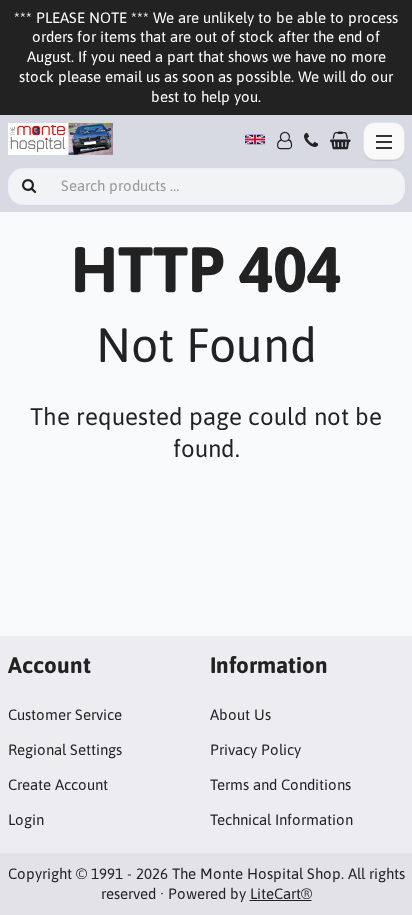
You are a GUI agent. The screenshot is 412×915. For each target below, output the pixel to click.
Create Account (58, 784)
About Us (240, 714)
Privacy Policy (255, 749)
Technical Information (281, 819)
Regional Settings (65, 749)
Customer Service (65, 714)
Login (26, 819)
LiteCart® (281, 893)
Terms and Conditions (280, 784)
